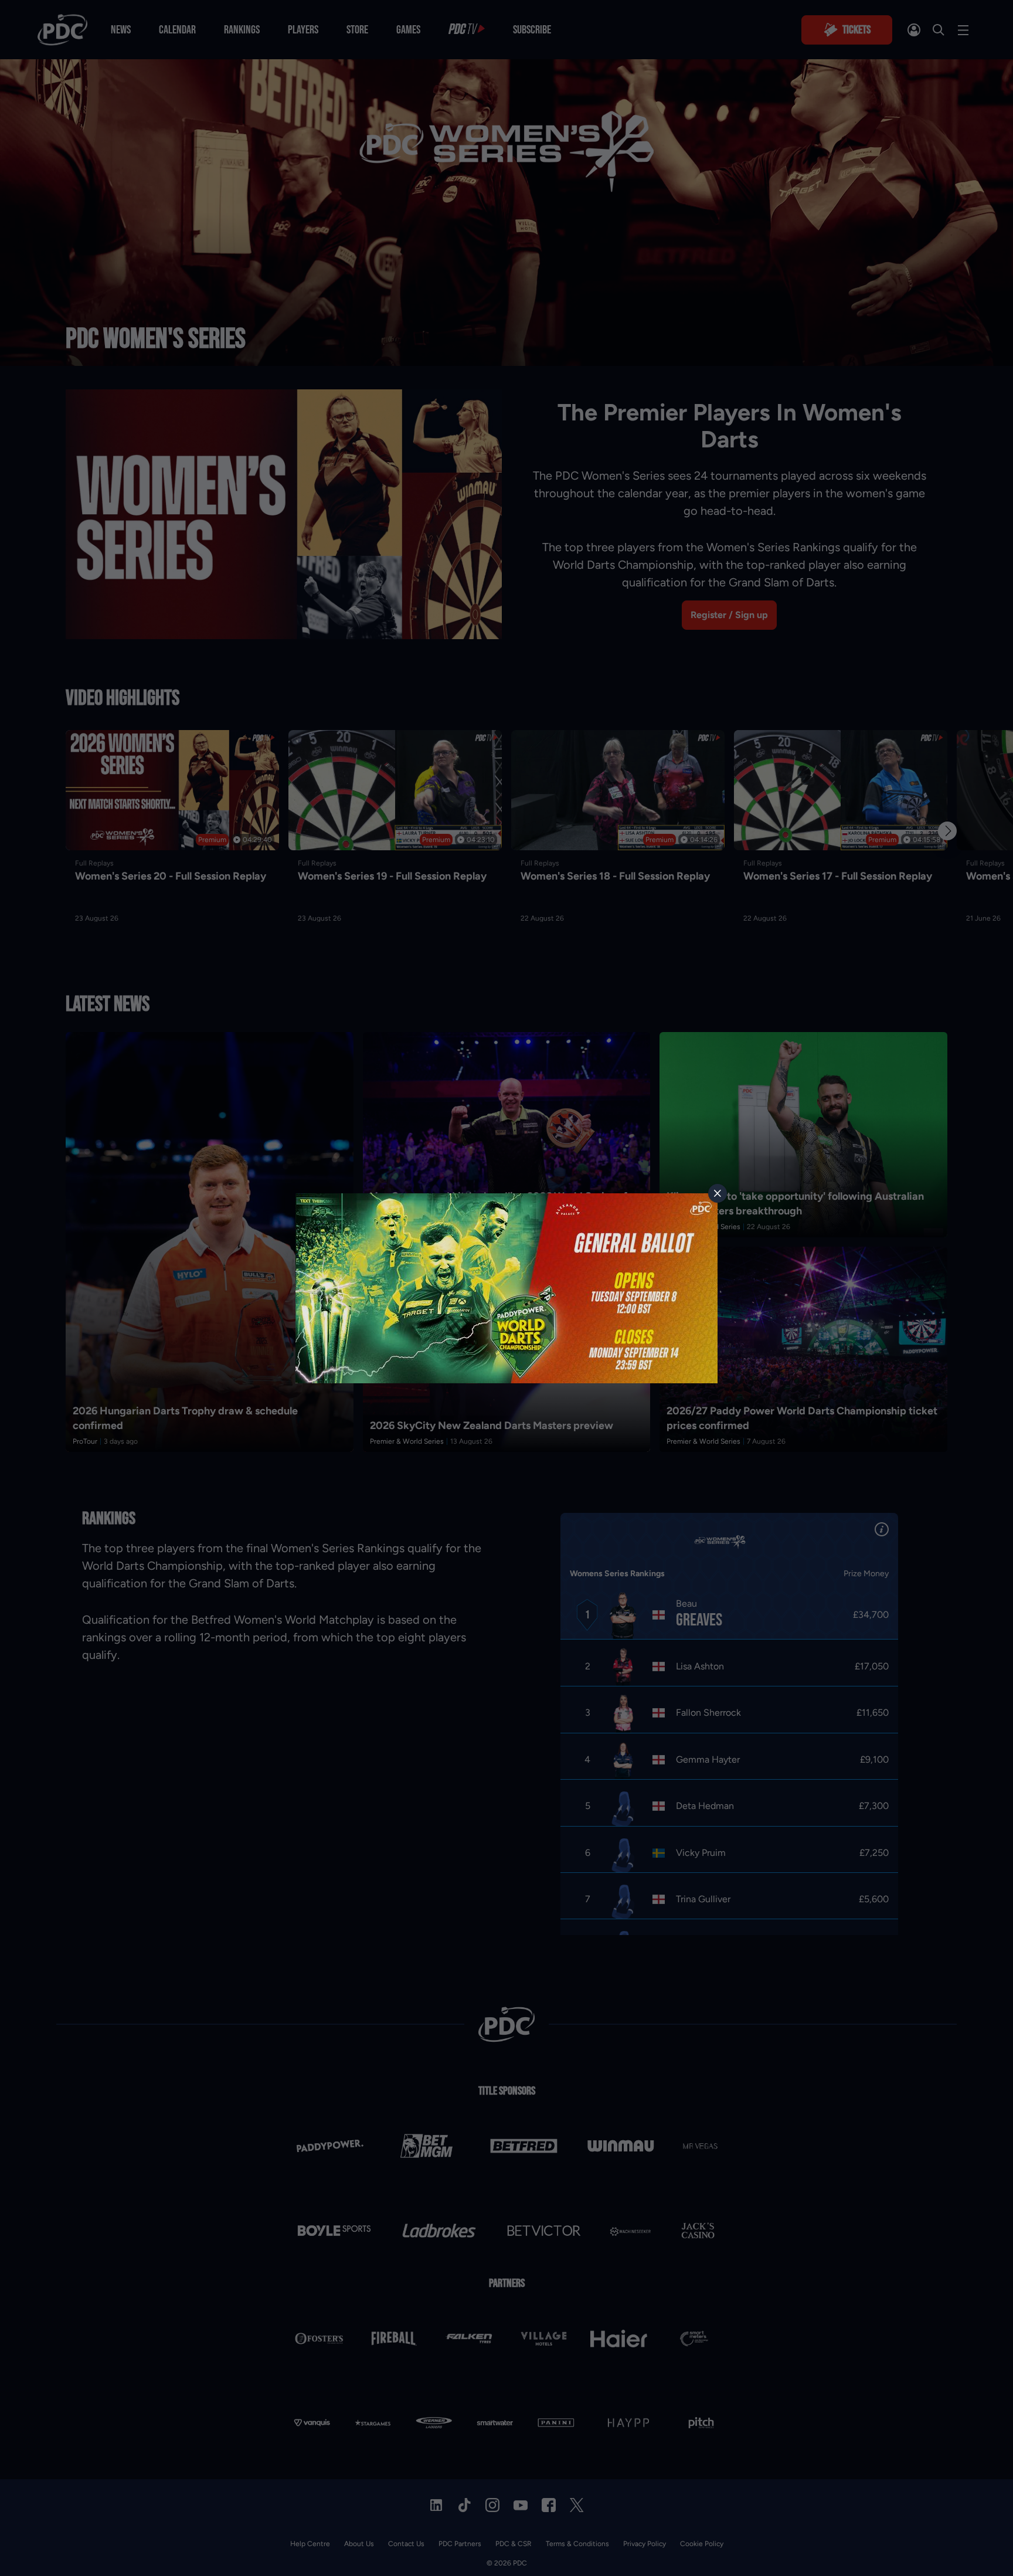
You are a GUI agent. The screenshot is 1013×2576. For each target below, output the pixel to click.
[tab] (718, 1193)
